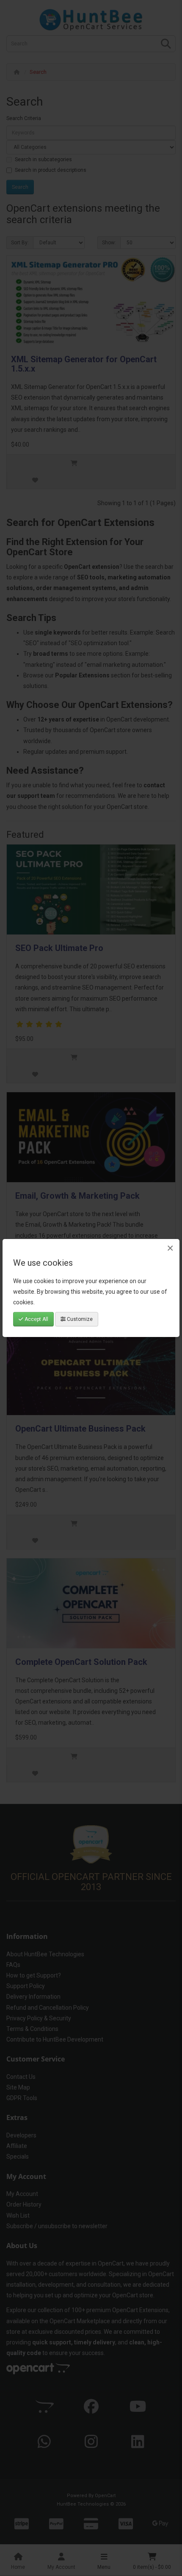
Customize (79, 1319)
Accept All (36, 1319)
